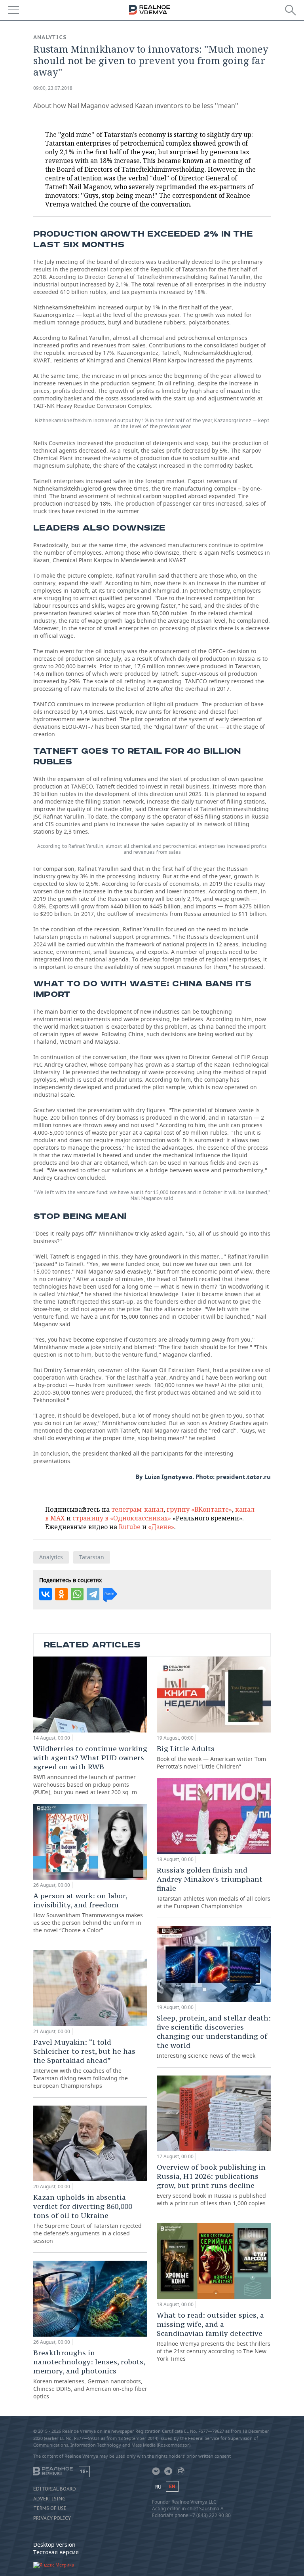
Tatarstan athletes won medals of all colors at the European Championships (214, 1888)
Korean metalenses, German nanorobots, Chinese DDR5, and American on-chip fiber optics (90, 2374)
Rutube (130, 1527)
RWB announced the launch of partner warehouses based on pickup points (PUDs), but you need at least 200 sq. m (90, 1770)
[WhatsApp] (77, 1594)
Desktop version (54, 2545)
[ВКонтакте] (46, 1594)
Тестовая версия (56, 2552)
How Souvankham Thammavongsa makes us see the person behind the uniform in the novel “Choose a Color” (88, 1913)
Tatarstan (92, 1557)
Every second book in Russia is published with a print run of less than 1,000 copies (211, 2185)
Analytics (50, 37)
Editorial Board (55, 2489)
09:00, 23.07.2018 (53, 88)
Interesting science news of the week (214, 2036)
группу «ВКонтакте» (199, 1509)
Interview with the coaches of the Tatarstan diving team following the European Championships (84, 2063)
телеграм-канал (137, 1509)
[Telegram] (93, 1594)
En (172, 2486)
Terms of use (50, 2508)
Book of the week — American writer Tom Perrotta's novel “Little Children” (211, 1757)
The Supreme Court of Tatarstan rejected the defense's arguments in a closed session (87, 2219)
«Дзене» (161, 1527)
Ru (158, 2487)
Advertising (49, 2499)
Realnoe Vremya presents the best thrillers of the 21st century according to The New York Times (214, 2336)
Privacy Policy (52, 2518)
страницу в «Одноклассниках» (122, 1518)
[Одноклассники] (61, 1594)
